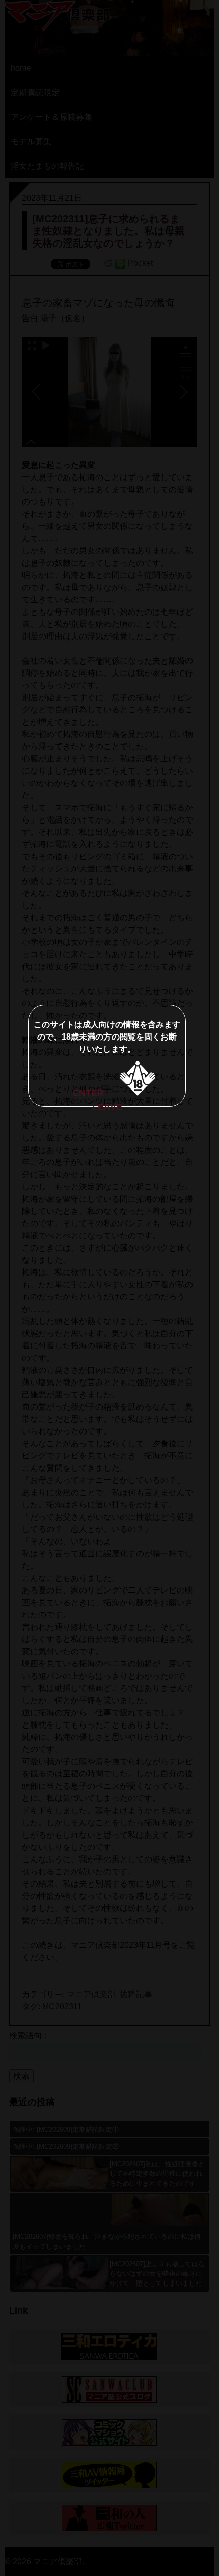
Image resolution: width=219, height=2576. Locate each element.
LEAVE (107, 1107)
